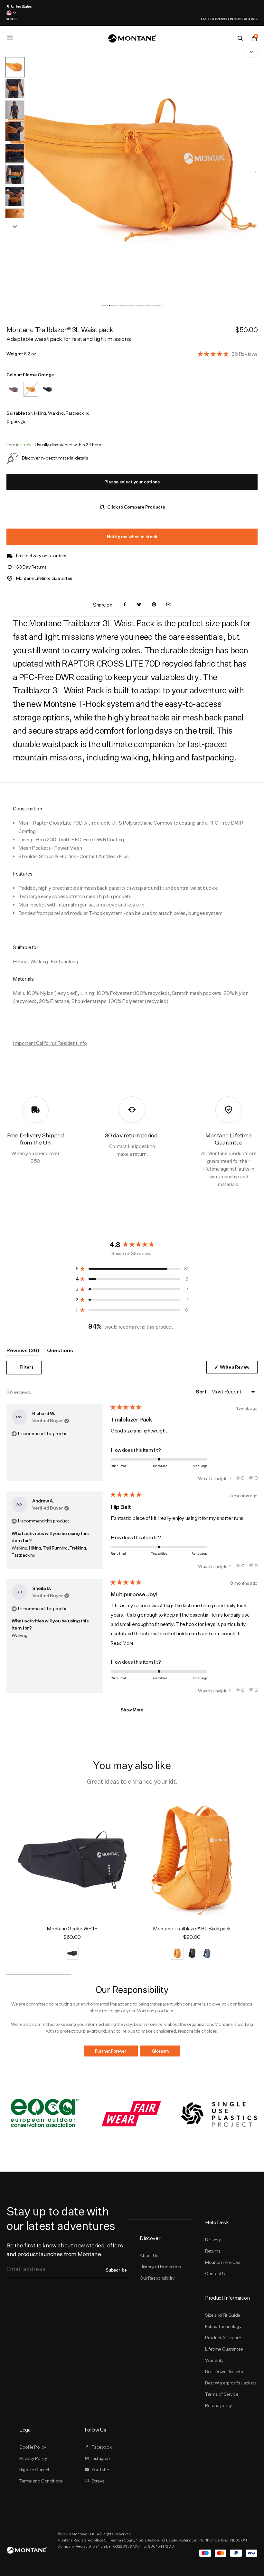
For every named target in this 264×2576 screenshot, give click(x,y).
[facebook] (125, 605)
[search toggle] (240, 38)
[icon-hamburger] (10, 38)
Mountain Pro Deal (223, 2262)
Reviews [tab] (23, 1351)
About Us (149, 2255)
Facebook (101, 2447)
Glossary (160, 2051)
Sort (202, 1392)
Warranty (214, 2360)
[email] (168, 605)
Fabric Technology (223, 2326)
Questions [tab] (60, 1351)
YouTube (100, 2470)
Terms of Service (222, 2394)
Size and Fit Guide (223, 2315)
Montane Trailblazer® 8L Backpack (192, 1929)
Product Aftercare (223, 2338)
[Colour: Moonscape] (14, 385)
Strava (98, 2481)
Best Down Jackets (224, 2372)
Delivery (213, 2240)
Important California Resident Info (50, 1043)
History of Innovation (160, 2267)
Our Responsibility (157, 2278)
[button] (103, 306)
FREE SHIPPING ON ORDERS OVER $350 (133, 19)
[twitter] (139, 605)
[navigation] (255, 172)
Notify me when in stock (132, 537)
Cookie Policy (33, 2447)
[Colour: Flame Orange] (31, 385)
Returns (213, 2251)
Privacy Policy (33, 2458)
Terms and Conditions (41, 2481)
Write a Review (238, 1369)
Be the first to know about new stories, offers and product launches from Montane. (65, 2250)
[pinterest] (154, 605)
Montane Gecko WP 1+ (72, 1929)
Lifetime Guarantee (224, 2349)
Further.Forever (111, 2051)
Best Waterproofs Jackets (231, 2383)
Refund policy (219, 2405)
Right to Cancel (34, 2470)
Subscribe (116, 2270)
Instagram (101, 2458)
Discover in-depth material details (55, 458)
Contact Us (216, 2274)
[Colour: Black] (48, 385)
